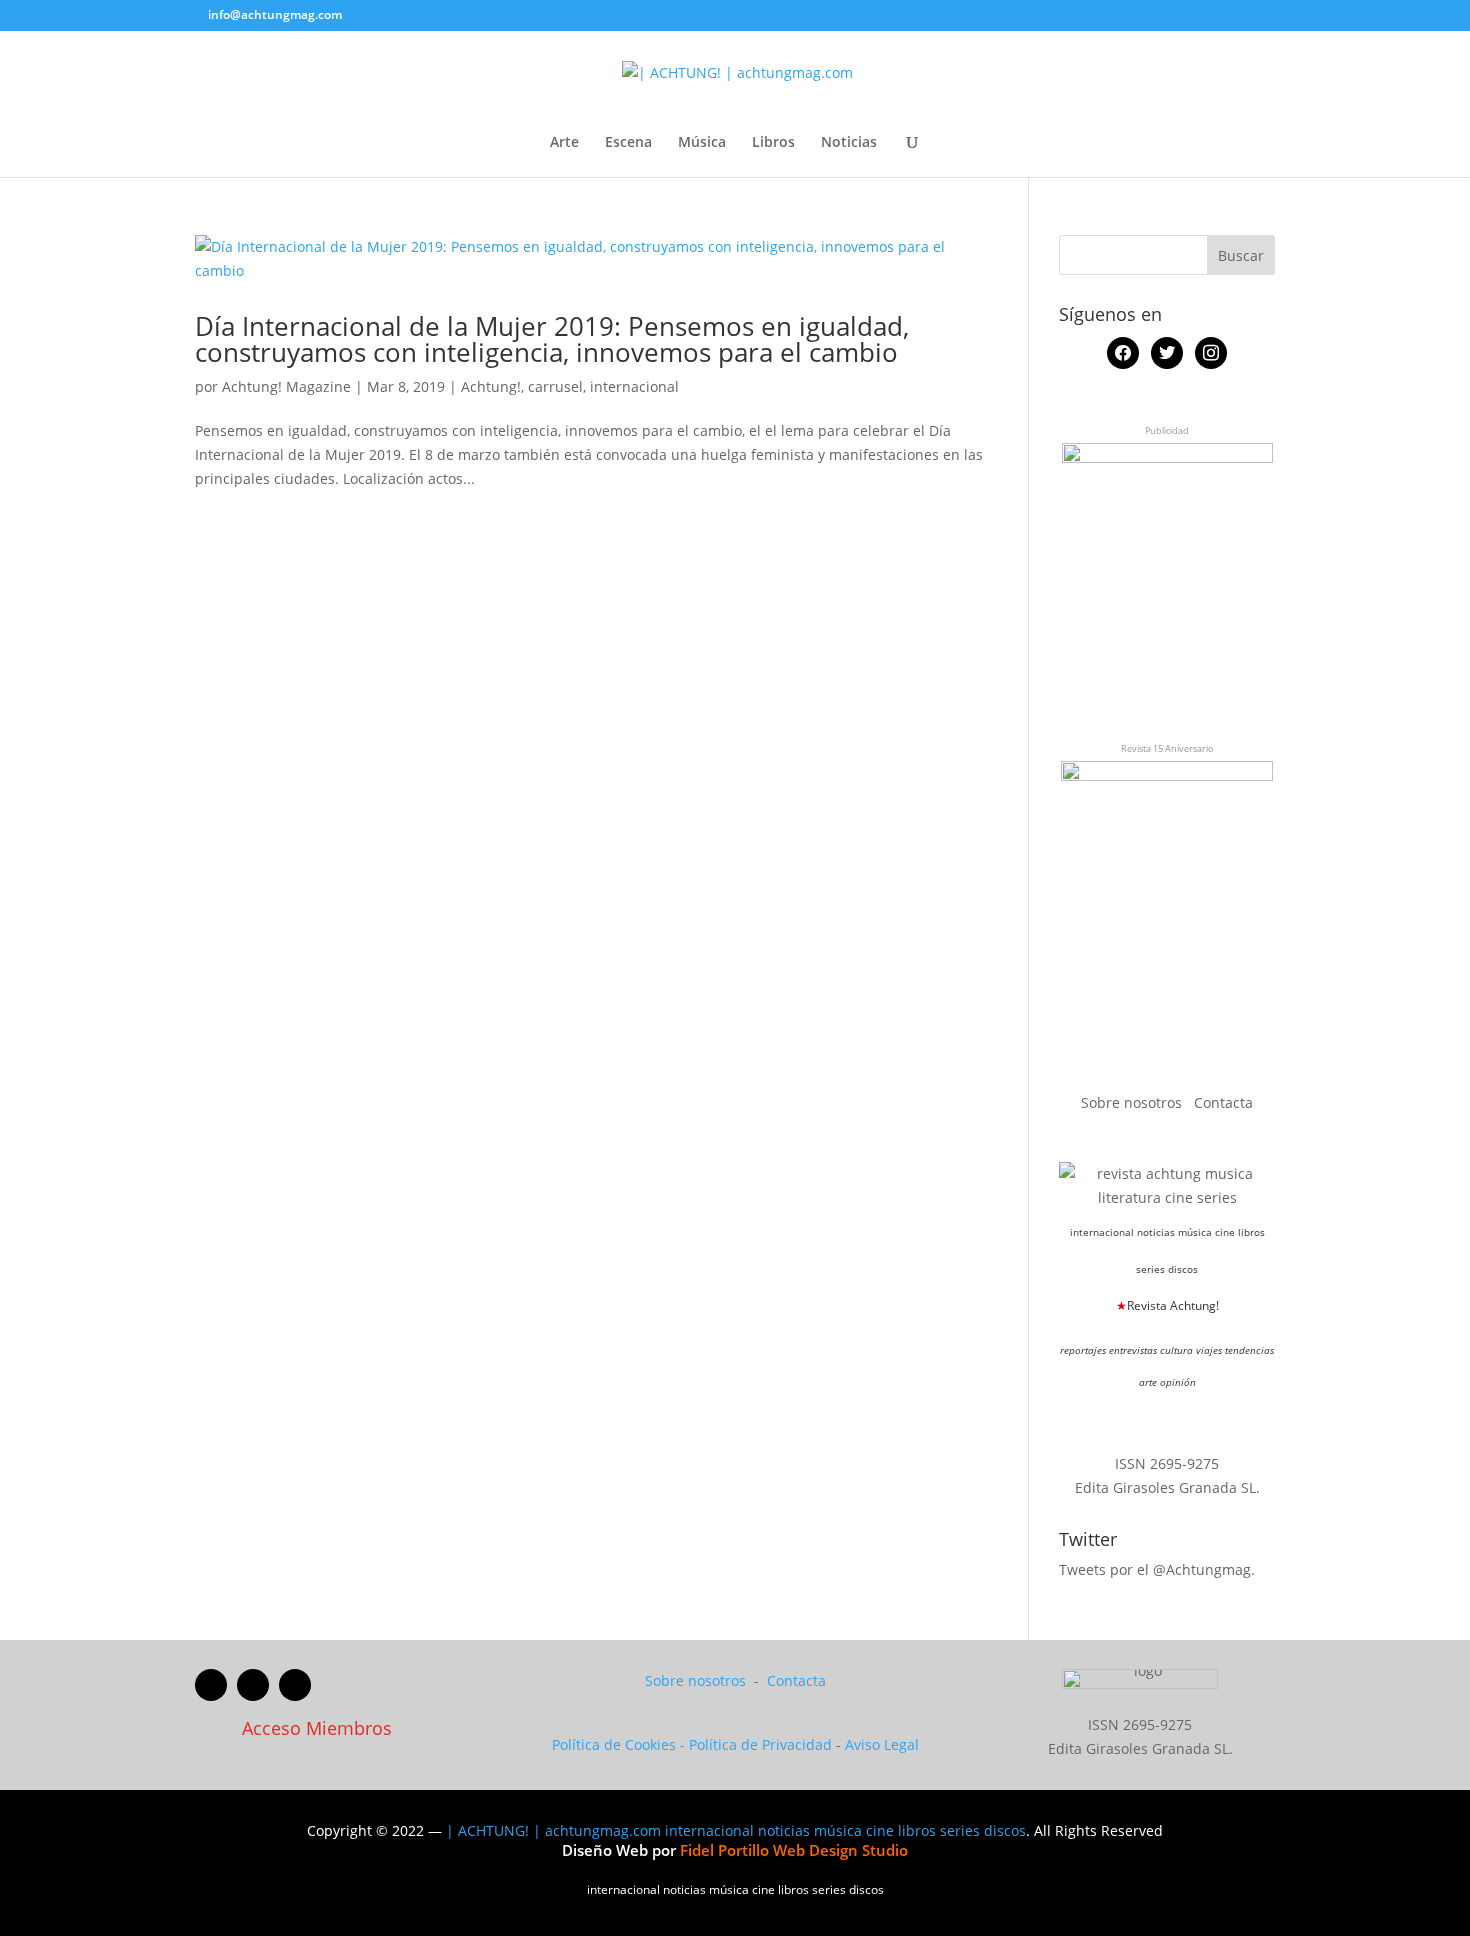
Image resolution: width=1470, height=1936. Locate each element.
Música (702, 143)
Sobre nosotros (1133, 1102)
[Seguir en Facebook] (211, 1685)
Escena (628, 143)
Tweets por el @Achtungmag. (1157, 1569)
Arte (564, 143)
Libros (773, 143)
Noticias (849, 143)
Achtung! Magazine (286, 386)
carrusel (555, 386)
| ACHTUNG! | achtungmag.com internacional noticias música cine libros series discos (736, 1830)
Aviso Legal (882, 1744)
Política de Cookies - (620, 1744)
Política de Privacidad (760, 1744)
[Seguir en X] (253, 1685)
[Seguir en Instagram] (295, 1685)
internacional (634, 386)
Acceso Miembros (317, 1728)
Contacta (1223, 1102)
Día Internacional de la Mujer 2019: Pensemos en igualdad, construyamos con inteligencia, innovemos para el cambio (552, 339)
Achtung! (491, 386)
